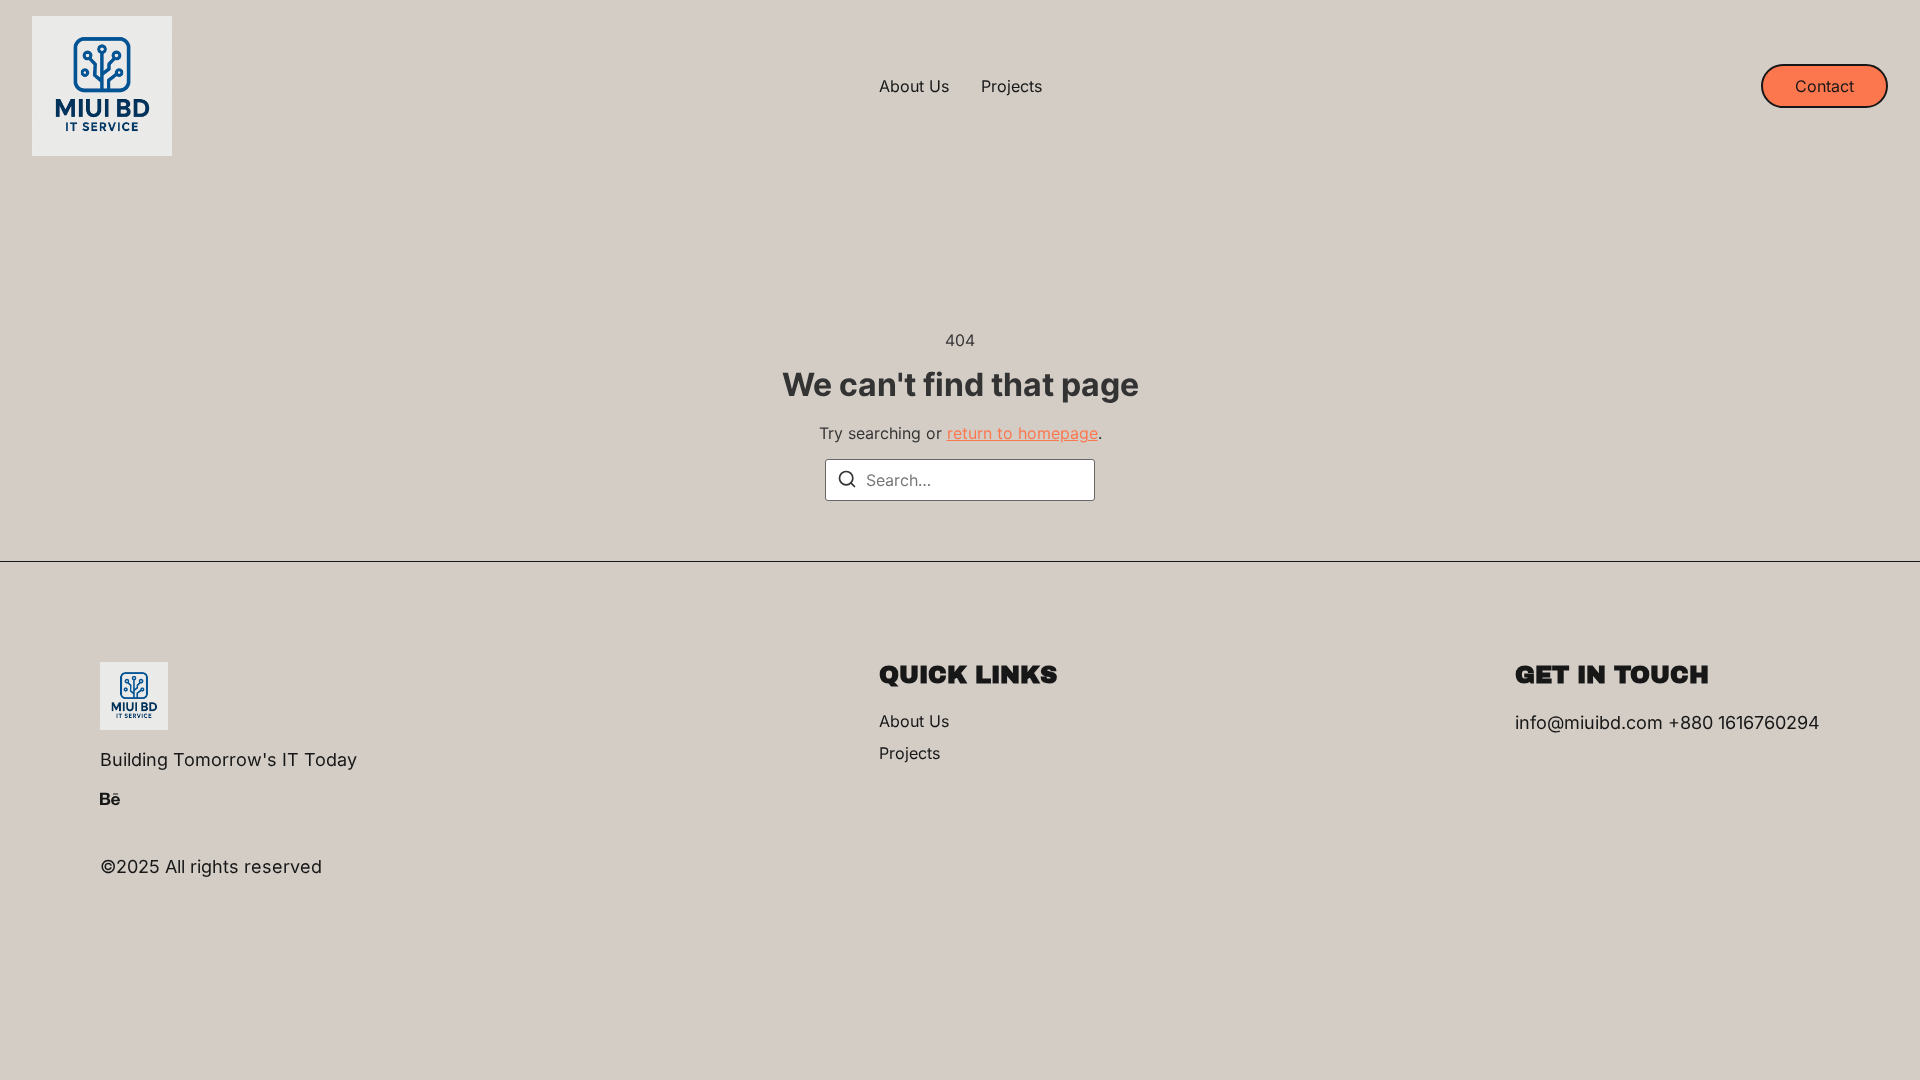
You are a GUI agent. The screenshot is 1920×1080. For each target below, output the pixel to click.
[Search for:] (960, 480)
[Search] (847, 482)
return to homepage (1022, 433)
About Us (914, 86)
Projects (1011, 86)
